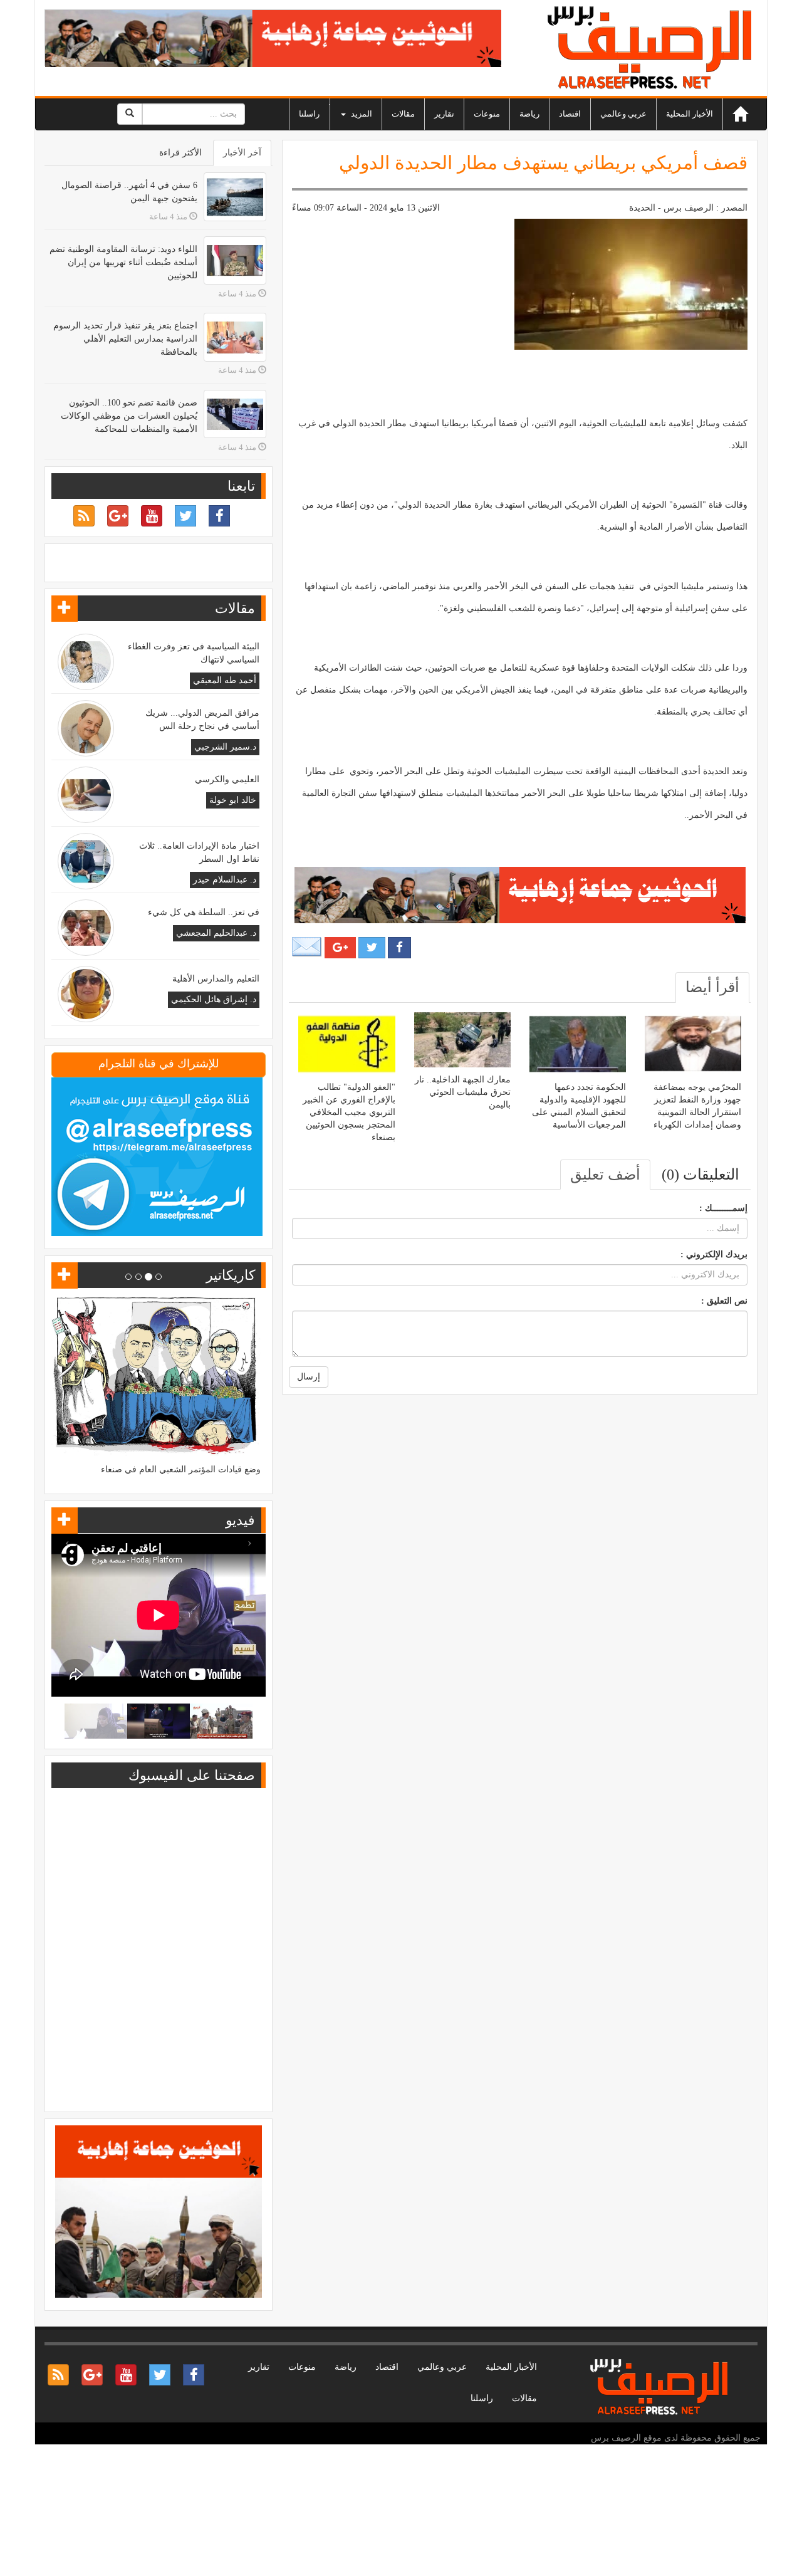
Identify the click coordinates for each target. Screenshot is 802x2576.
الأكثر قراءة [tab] (180, 153)
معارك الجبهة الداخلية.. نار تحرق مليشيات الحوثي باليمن (463, 1092)
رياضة (529, 114)
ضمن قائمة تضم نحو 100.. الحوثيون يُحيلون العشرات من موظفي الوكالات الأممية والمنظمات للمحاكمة (129, 416)
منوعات (487, 114)
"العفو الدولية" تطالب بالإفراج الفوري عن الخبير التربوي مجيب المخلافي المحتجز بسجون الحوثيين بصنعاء (349, 1112)
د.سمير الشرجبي (225, 747)
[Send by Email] (307, 947)
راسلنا (309, 114)
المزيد (361, 114)
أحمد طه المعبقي (225, 680)
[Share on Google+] (340, 948)
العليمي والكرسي (227, 779)
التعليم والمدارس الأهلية (216, 979)
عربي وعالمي (623, 114)
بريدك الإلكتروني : (714, 1254)
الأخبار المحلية (690, 114)
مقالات (403, 114)
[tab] (712, 987)
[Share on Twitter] (372, 948)
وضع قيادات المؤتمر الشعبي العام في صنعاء (181, 1469)
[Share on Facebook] (399, 948)
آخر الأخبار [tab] (242, 153)
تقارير (444, 114)
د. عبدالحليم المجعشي (216, 933)
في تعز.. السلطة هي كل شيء (204, 912)
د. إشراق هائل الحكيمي (214, 999)
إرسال (309, 1377)
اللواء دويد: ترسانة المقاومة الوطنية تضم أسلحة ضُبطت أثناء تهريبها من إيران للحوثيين (123, 262)
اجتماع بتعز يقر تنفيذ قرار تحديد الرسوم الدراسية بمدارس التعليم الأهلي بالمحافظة (125, 339)
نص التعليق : (724, 1301)
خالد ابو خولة (233, 800)
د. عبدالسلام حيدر (225, 880)
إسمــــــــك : (723, 1208)
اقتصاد (570, 114)
